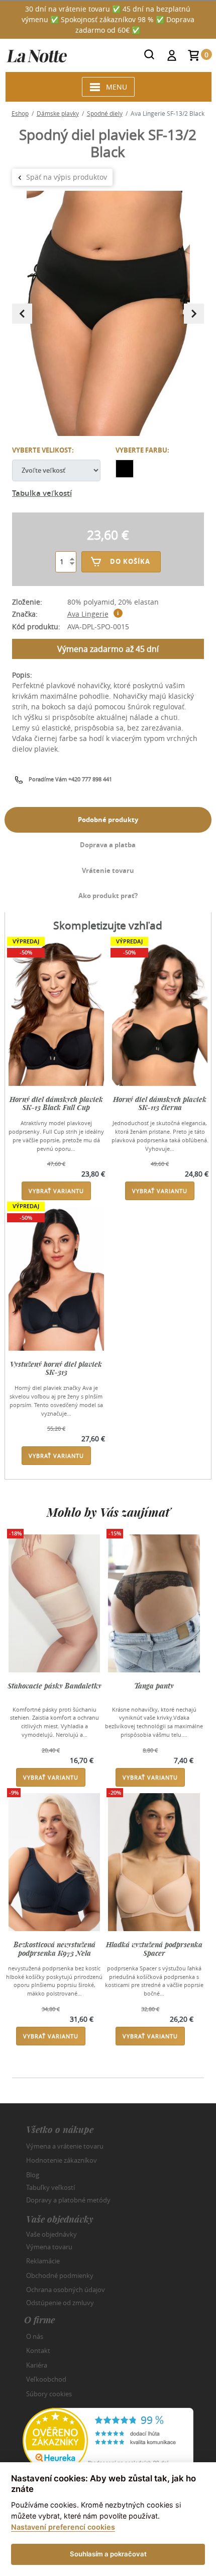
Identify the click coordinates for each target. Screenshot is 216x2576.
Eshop (20, 113)
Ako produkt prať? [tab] (108, 896)
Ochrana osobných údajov (66, 2290)
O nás (35, 2336)
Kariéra (37, 2365)
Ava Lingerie (88, 614)
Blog (33, 2175)
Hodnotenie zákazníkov (62, 2160)
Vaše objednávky (51, 2234)
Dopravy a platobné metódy (68, 2200)
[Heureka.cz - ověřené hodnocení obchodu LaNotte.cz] (108, 2439)
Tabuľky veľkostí (50, 2187)
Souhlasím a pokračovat (108, 2554)
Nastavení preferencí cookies (63, 2527)
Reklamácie (43, 2261)
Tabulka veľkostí (42, 493)
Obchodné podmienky (60, 2275)
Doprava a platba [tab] (108, 845)
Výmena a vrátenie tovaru (65, 2146)
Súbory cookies (49, 2394)
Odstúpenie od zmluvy (60, 2302)
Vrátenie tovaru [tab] (108, 870)
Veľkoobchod (46, 2379)
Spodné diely (105, 113)
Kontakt (38, 2350)
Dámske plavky (58, 113)
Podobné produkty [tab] (108, 820)
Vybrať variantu (56, 1191)
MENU (117, 87)
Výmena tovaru (49, 2247)
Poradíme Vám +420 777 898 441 (70, 779)
